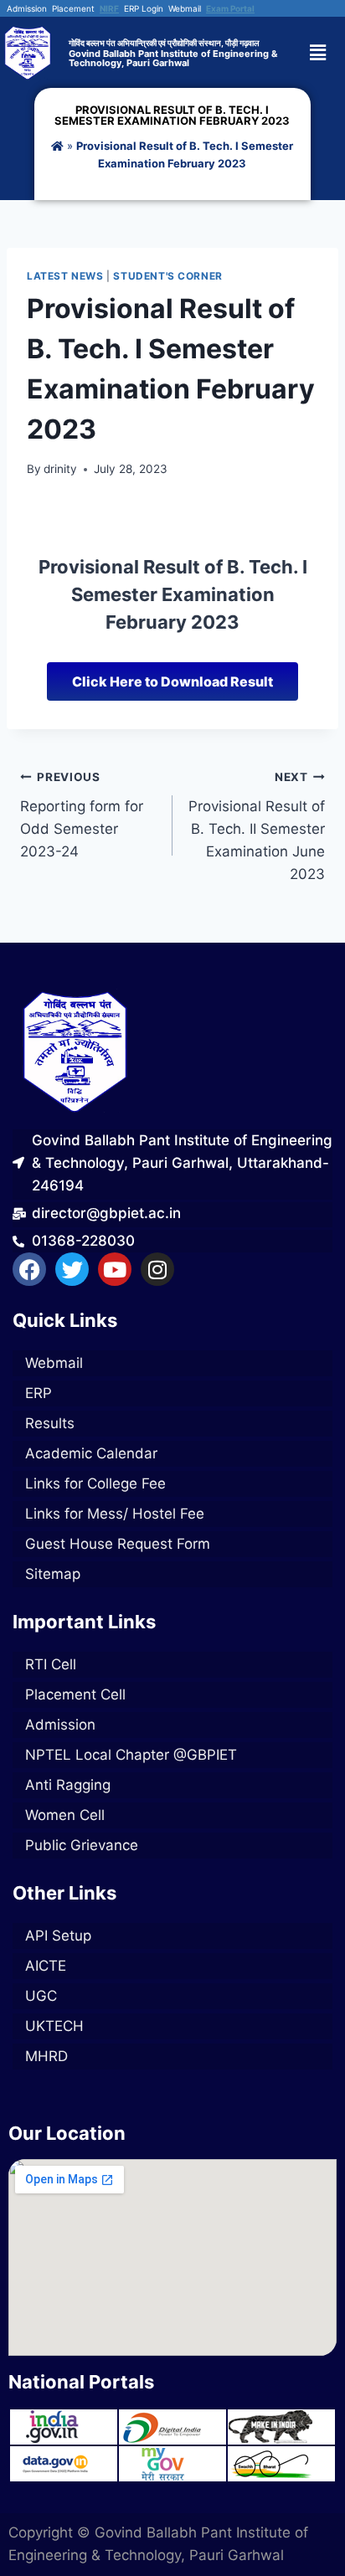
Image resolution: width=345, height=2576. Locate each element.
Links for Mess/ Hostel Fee (115, 1514)
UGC (41, 1996)
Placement (73, 8)
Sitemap (53, 1574)
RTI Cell (51, 1664)
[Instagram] (157, 1269)
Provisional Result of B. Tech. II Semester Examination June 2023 (257, 826)
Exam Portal (230, 8)
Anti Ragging (68, 1785)
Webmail (185, 8)
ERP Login (144, 8)
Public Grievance (82, 1845)
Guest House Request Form (118, 1544)
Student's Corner (168, 276)
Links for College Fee (95, 1483)
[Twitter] (72, 1269)
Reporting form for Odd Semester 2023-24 (82, 815)
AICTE (46, 1966)
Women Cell (65, 1815)
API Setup (58, 1936)
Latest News (65, 276)
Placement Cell (75, 1694)
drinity (60, 469)
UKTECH (54, 2026)
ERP (39, 1393)
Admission (27, 8)
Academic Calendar (91, 1453)
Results (50, 1423)
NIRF (109, 8)
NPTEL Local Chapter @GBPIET (131, 1755)
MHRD (46, 2056)
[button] (324, 52)
